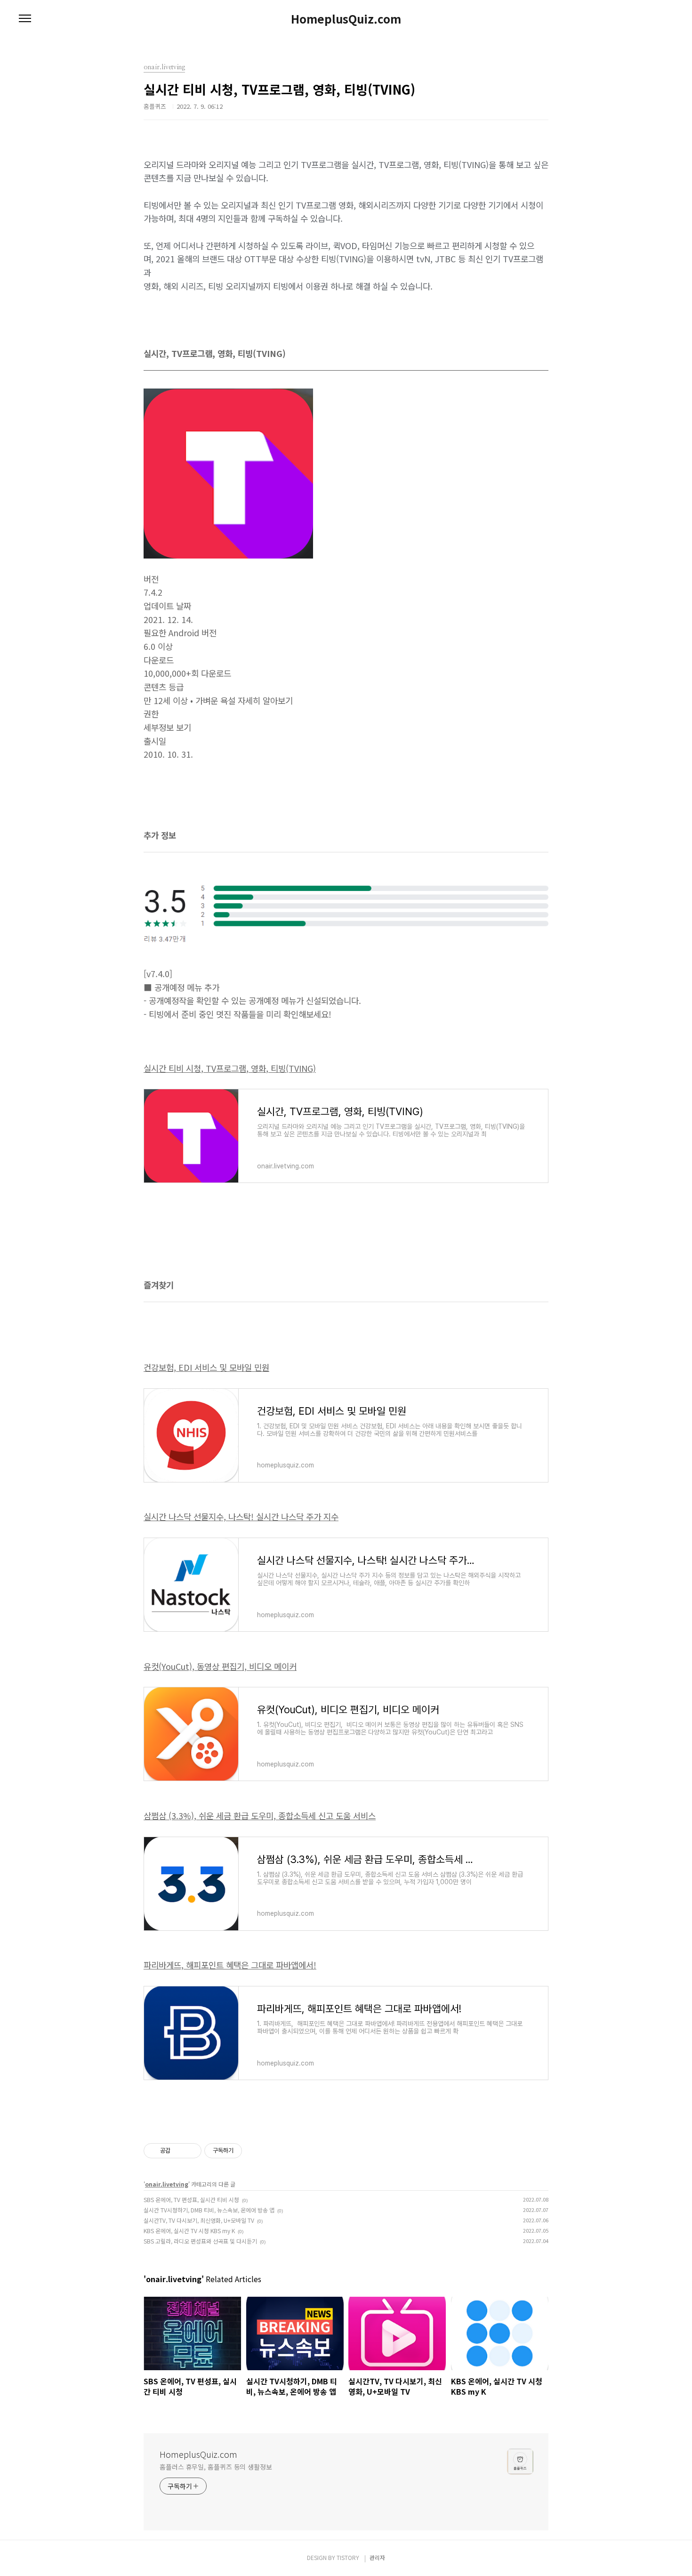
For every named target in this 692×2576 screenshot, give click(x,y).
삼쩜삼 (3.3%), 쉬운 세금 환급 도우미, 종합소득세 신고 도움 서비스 (260, 1815)
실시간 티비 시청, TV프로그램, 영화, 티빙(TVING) (230, 1068)
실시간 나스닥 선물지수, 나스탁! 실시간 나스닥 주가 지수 (241, 1516)
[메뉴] (25, 19)
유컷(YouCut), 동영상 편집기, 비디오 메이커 (220, 1666)
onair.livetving (167, 2184)
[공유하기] (179, 2151)
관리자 (377, 2557)
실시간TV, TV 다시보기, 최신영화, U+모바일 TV (199, 2220)
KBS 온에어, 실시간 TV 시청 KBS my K (189, 2231)
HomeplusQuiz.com (346, 19)
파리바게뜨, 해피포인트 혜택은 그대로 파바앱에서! (230, 1965)
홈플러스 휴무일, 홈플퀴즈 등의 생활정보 (216, 2467)
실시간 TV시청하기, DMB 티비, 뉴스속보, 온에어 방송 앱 (209, 2210)
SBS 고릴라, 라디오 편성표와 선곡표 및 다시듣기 (200, 2241)
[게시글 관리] (191, 2151)
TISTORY (348, 2557)
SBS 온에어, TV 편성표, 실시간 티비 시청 (191, 2199)
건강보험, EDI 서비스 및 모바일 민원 (206, 1367)
